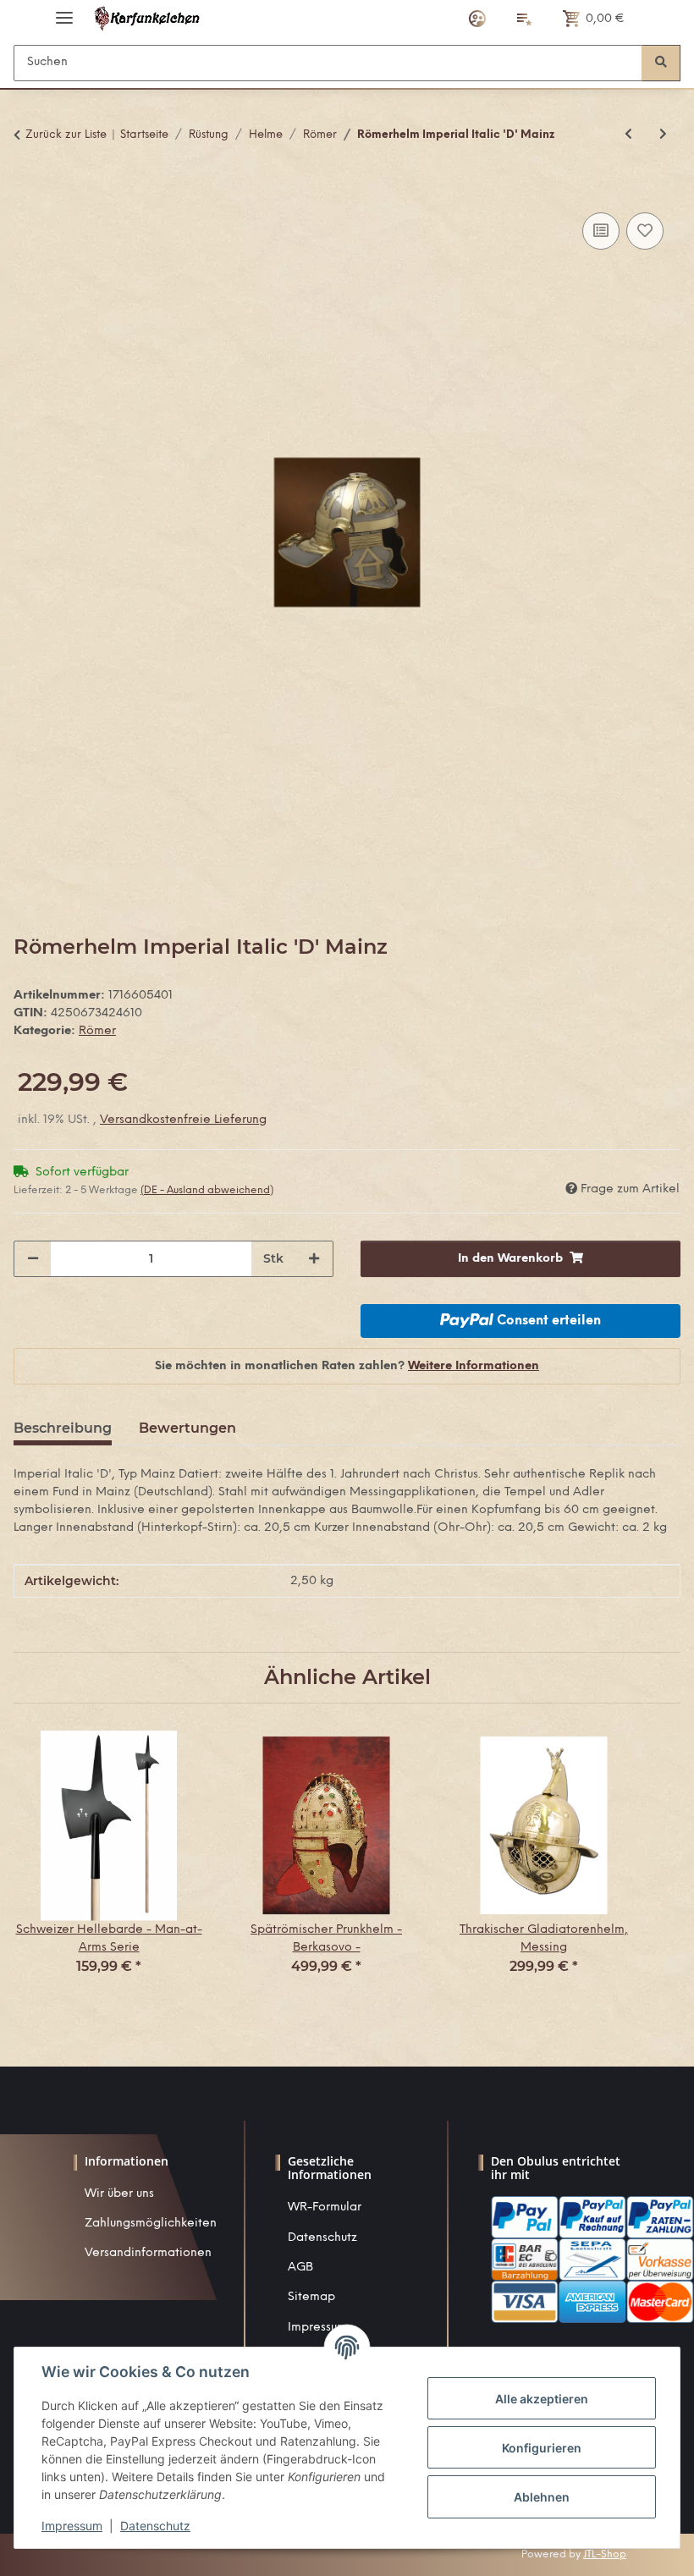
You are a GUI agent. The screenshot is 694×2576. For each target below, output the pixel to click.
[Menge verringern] (33, 1259)
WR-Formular (325, 2207)
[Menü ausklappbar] (64, 11)
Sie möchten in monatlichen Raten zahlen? (347, 1366)
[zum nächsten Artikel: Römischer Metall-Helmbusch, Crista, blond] (663, 135)
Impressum (72, 2526)
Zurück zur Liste (66, 135)
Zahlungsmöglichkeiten (151, 2224)
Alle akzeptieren (542, 2399)
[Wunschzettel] (525, 19)
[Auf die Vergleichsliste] (601, 231)
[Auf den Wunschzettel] (645, 231)
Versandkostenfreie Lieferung (183, 1120)
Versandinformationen (148, 2253)
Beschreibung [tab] (63, 1428)
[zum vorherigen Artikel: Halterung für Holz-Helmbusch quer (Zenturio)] (628, 135)
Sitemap (311, 2297)
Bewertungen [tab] (187, 1428)
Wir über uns (119, 2194)
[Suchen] (661, 63)
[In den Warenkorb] (27, 190)
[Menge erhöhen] (314, 1259)
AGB (300, 2268)
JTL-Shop (605, 2554)
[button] (477, 19)
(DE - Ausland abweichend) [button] (207, 1190)
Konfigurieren (542, 2448)
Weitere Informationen (474, 1366)
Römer (97, 1031)
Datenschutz (322, 2238)
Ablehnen (542, 2497)
